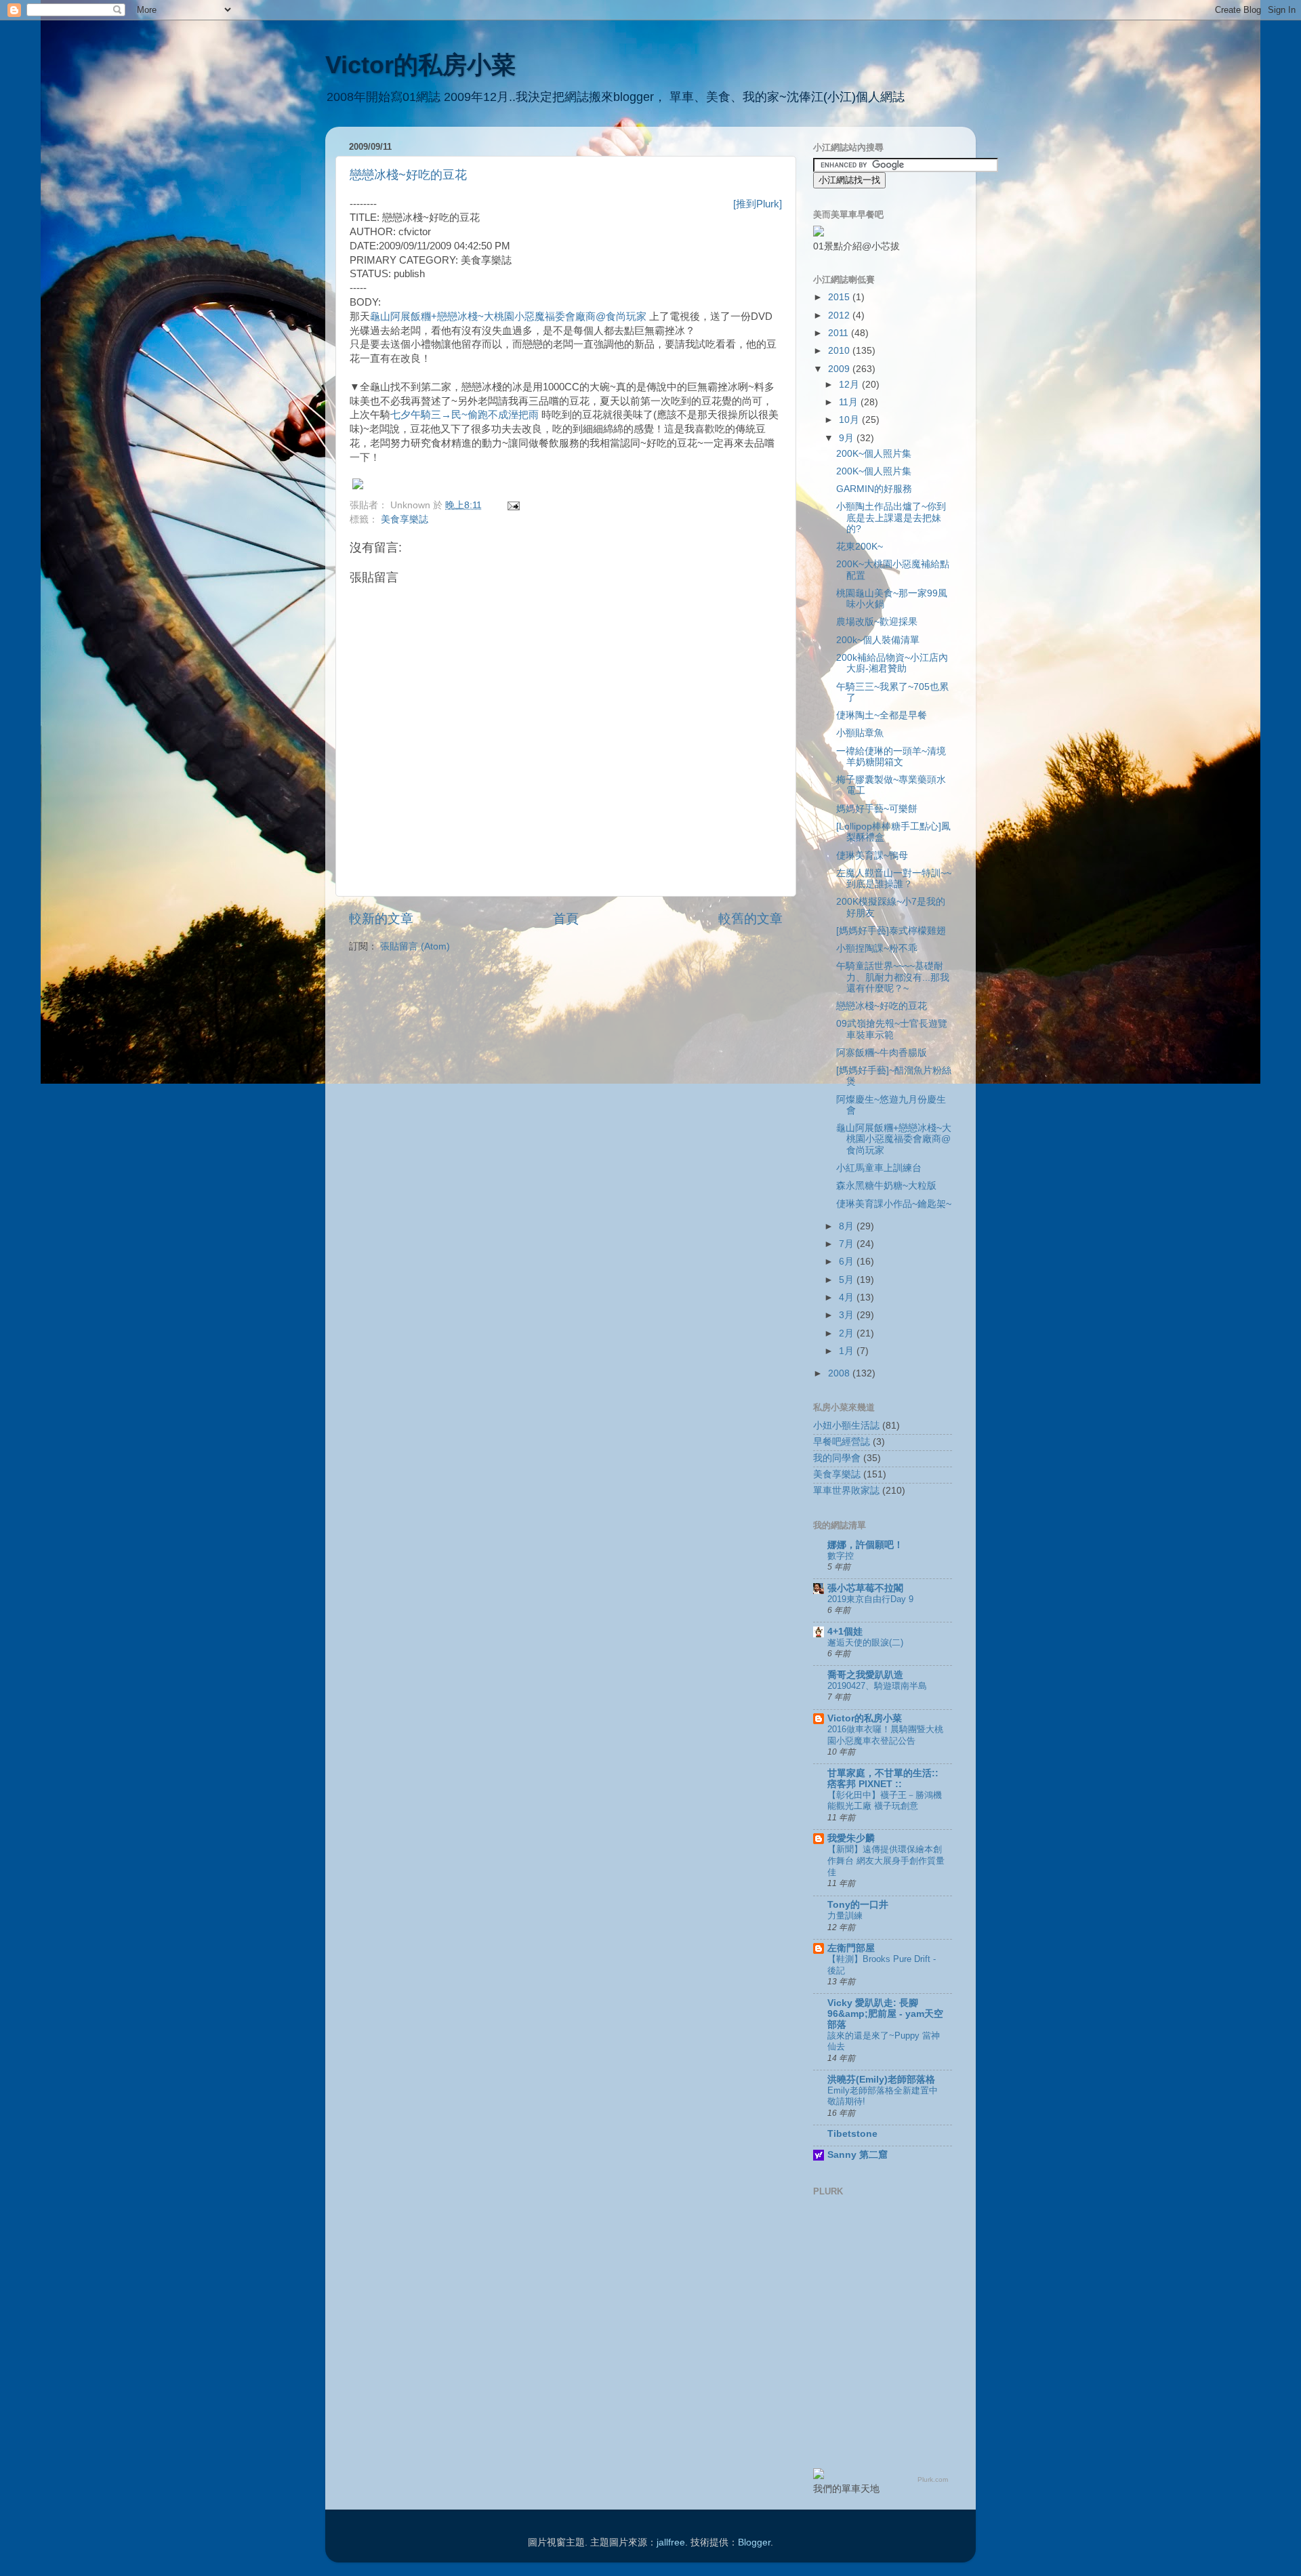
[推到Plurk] (758, 204)
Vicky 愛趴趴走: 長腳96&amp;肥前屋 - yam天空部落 (885, 2014)
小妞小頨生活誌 (846, 1426)
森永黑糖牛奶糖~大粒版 (886, 1186)
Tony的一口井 (858, 1905)
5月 (848, 1280)
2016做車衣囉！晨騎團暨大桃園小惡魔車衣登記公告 (885, 1735)
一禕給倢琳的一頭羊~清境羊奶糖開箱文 (891, 757)
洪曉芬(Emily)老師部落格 (881, 2080)
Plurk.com (933, 2479)
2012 (840, 315)
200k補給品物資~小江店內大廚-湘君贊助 (892, 663)
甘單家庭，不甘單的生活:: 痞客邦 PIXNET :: (883, 1779)
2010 (840, 351)
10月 (850, 420)
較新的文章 (381, 919)
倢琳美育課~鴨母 (872, 856)
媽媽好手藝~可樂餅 (877, 809)
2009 (840, 369)
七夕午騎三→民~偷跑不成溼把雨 (464, 415)
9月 (848, 438)
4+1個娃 (845, 1632)
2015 (840, 297)
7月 (848, 1244)
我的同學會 (837, 1458)
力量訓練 (845, 1916)
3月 (848, 1315)
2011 (840, 333)
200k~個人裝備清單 (878, 640)
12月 (850, 385)
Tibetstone (852, 2134)
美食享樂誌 (405, 519)
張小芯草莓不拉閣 (865, 1588)
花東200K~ (860, 547)
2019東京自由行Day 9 (870, 1599)
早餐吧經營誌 (842, 1442)
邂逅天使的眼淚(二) (865, 1642)
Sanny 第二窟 (858, 2155)
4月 (848, 1297)
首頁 (566, 919)
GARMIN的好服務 (874, 489)
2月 (848, 1333)
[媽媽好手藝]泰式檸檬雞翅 (891, 931)
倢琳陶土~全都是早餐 (882, 715)
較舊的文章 (750, 919)
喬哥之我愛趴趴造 (865, 1675)
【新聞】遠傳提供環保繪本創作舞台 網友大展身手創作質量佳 (886, 1860)
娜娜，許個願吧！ (865, 1545)
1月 (848, 1351)
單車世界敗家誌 (846, 1491)
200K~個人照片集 (874, 454)
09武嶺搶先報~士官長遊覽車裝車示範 (892, 1029)
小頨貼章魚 (860, 733)
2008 (840, 1373)
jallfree (671, 2542)
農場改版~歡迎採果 (877, 622)
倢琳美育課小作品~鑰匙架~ (894, 1204)
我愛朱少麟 (851, 1838)
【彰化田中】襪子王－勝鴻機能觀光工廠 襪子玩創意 (885, 1801)
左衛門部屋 (851, 1948)
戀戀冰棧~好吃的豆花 (408, 175)
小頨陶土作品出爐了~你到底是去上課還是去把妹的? (891, 517)
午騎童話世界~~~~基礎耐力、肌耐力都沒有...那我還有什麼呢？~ (893, 977)
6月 (848, 1262)
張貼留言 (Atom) (415, 946)
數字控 (841, 1556)
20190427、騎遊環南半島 (877, 1686)
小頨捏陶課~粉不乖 (877, 948)
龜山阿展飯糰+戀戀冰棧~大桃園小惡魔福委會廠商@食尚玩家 (508, 316)
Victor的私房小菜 (420, 65)
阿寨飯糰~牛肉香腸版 (882, 1053)
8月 (848, 1226)
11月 (850, 402)
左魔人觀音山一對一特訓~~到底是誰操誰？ (894, 879)
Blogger (754, 2542)
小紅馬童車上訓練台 (879, 1168)
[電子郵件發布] (511, 505)
